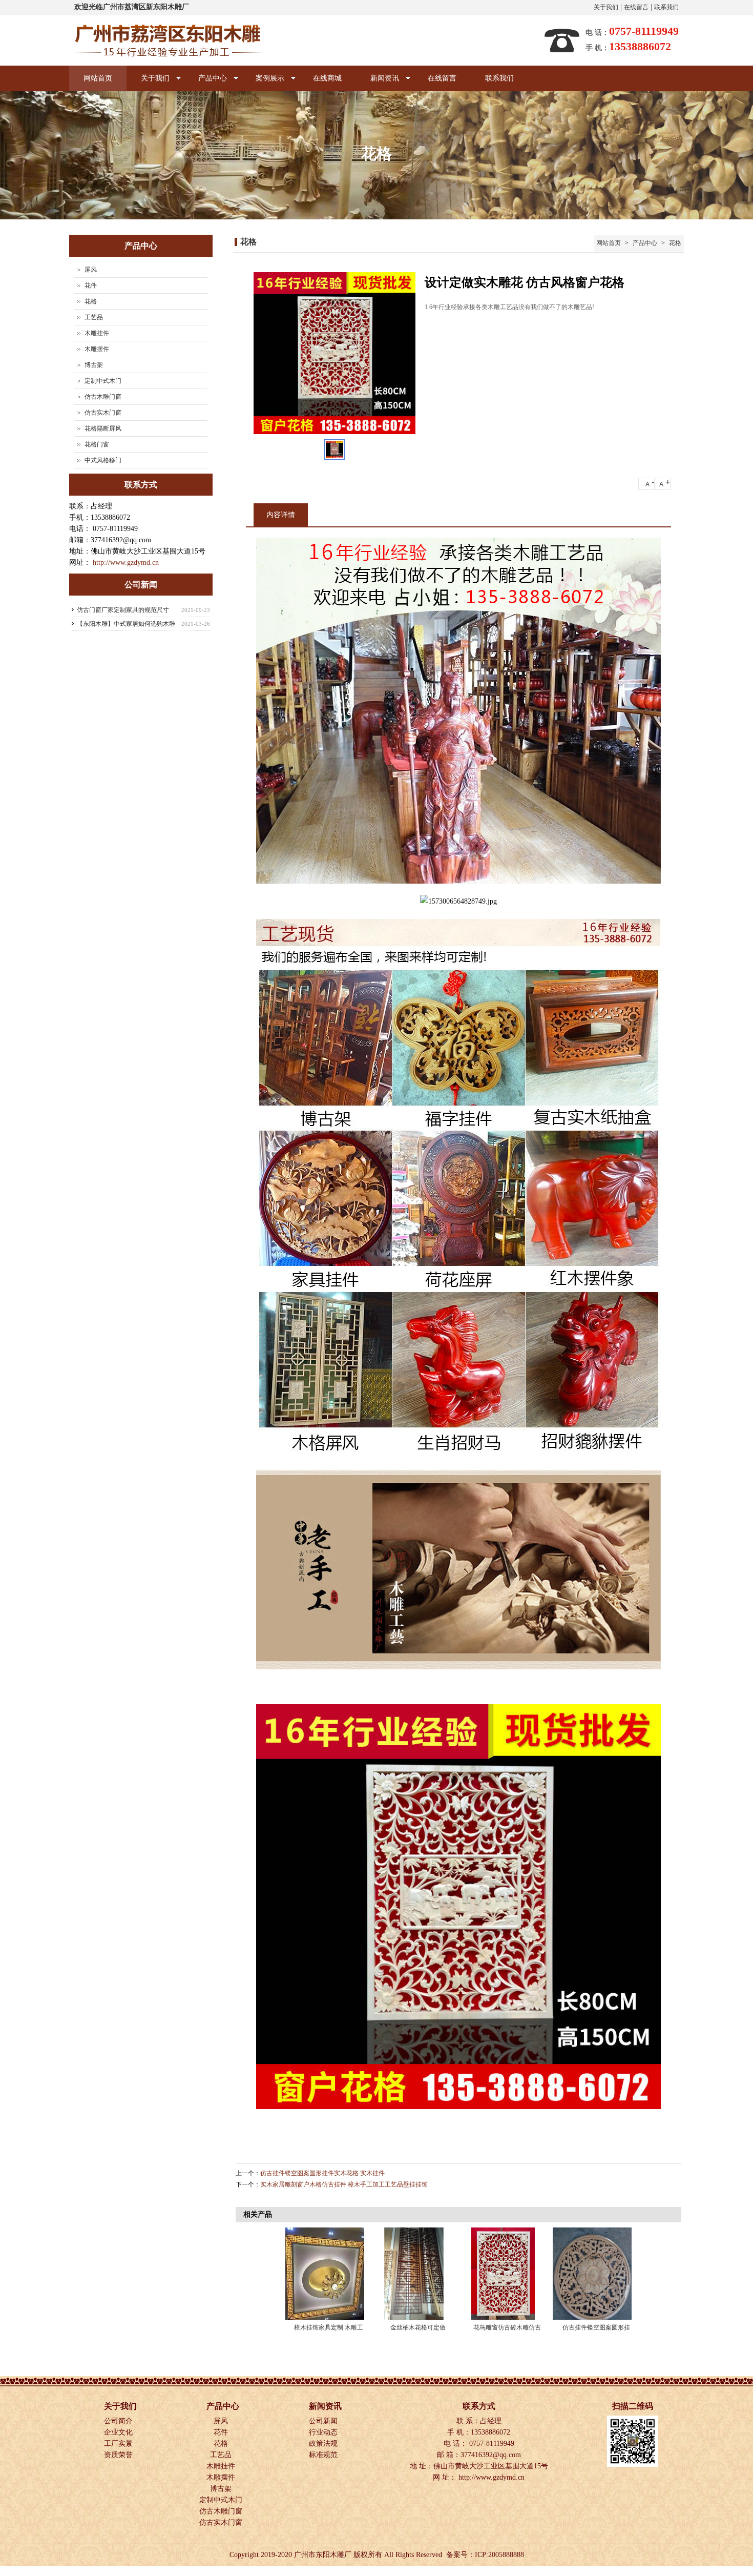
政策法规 (324, 2444)
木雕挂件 (97, 333)
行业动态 (324, 2432)
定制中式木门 (103, 381)
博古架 (94, 365)
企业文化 (119, 2432)
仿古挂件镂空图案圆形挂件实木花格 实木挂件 (322, 2173)
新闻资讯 (378, 83)
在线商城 (327, 78)
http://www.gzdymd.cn (126, 563)
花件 (91, 285)
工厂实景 (119, 2444)
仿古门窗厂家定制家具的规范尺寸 (123, 610)
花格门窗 (97, 444)
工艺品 (94, 317)
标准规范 (324, 2455)
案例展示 (263, 83)
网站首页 (98, 78)
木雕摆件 (97, 349)
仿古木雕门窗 (103, 397)
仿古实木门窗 (103, 413)
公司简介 (119, 2421)
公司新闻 (324, 2421)
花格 (674, 243)
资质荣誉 (119, 2455)
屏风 (91, 270)
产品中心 (205, 83)
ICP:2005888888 (499, 2555)
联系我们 (666, 7)
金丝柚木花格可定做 (418, 2327)
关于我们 (606, 7)
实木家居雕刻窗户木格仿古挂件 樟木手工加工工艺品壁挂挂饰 (344, 2184)
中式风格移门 (103, 460)
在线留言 (636, 7)
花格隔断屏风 (103, 428)
